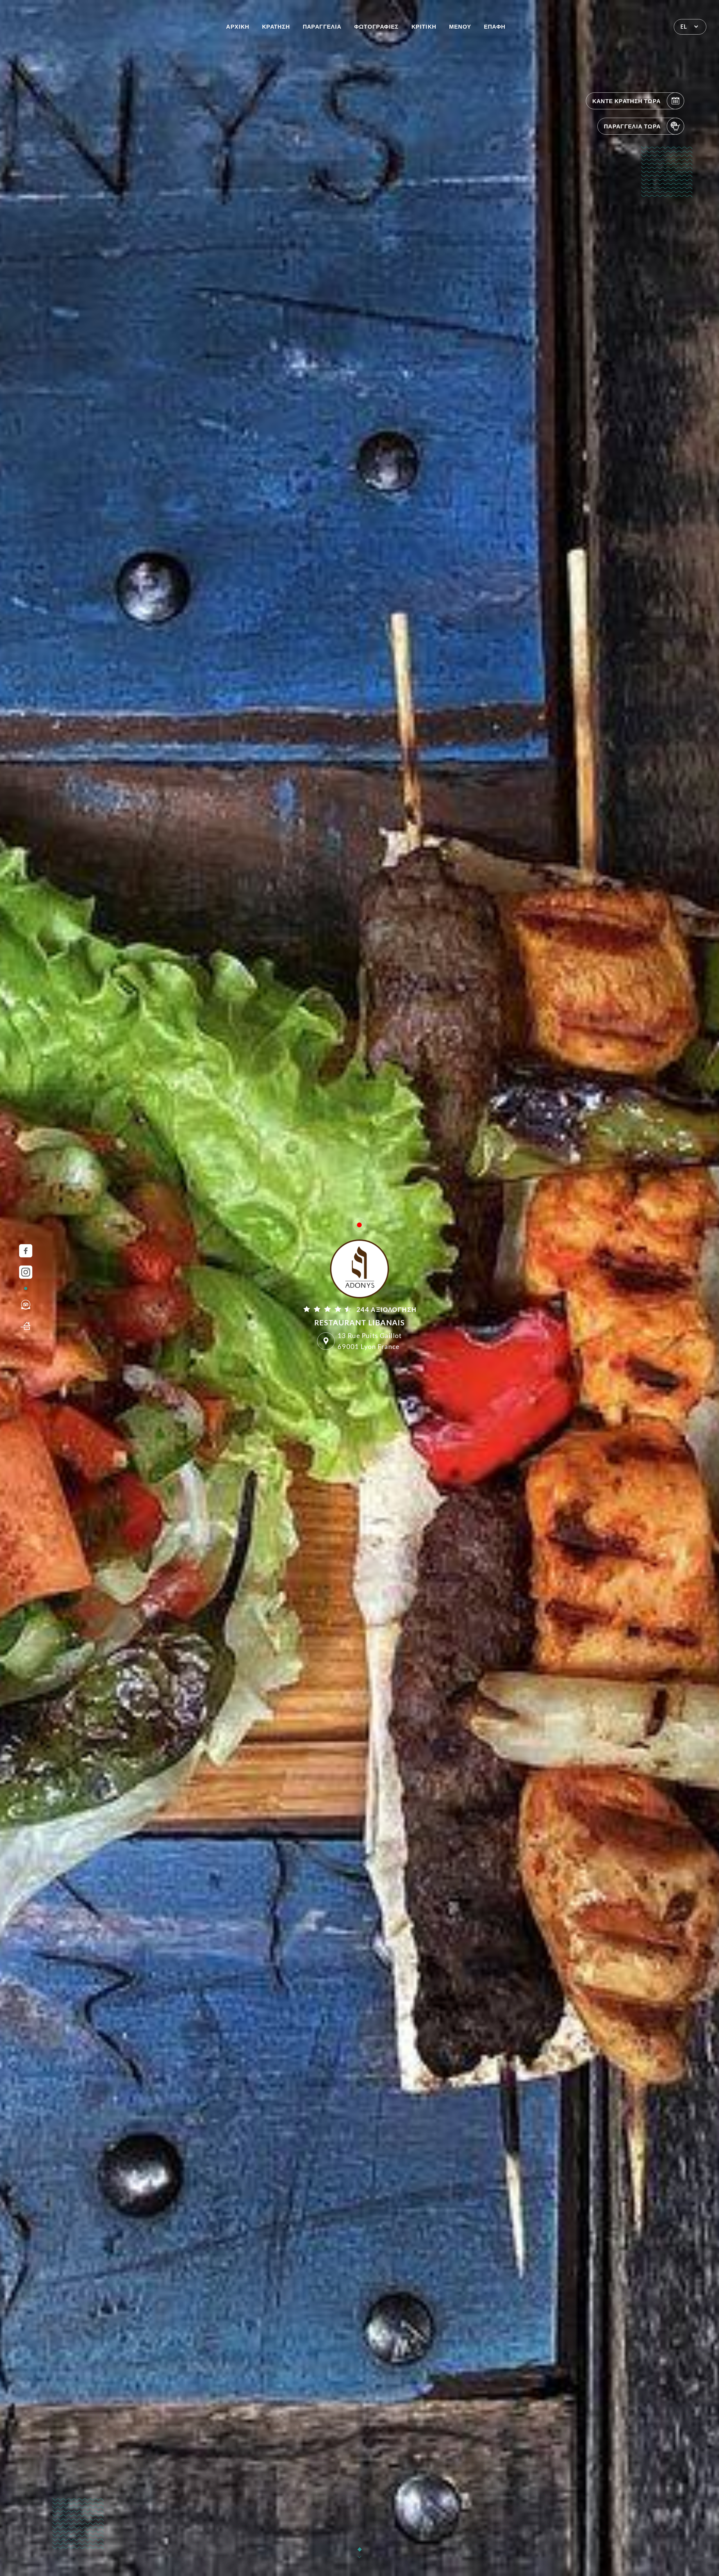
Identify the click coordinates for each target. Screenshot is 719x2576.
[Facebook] (26, 1251)
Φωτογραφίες (376, 26)
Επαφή (495, 26)
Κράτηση (276, 26)
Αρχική (238, 26)
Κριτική (424, 26)
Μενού (460, 26)
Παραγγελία (322, 26)
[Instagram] (26, 1272)
